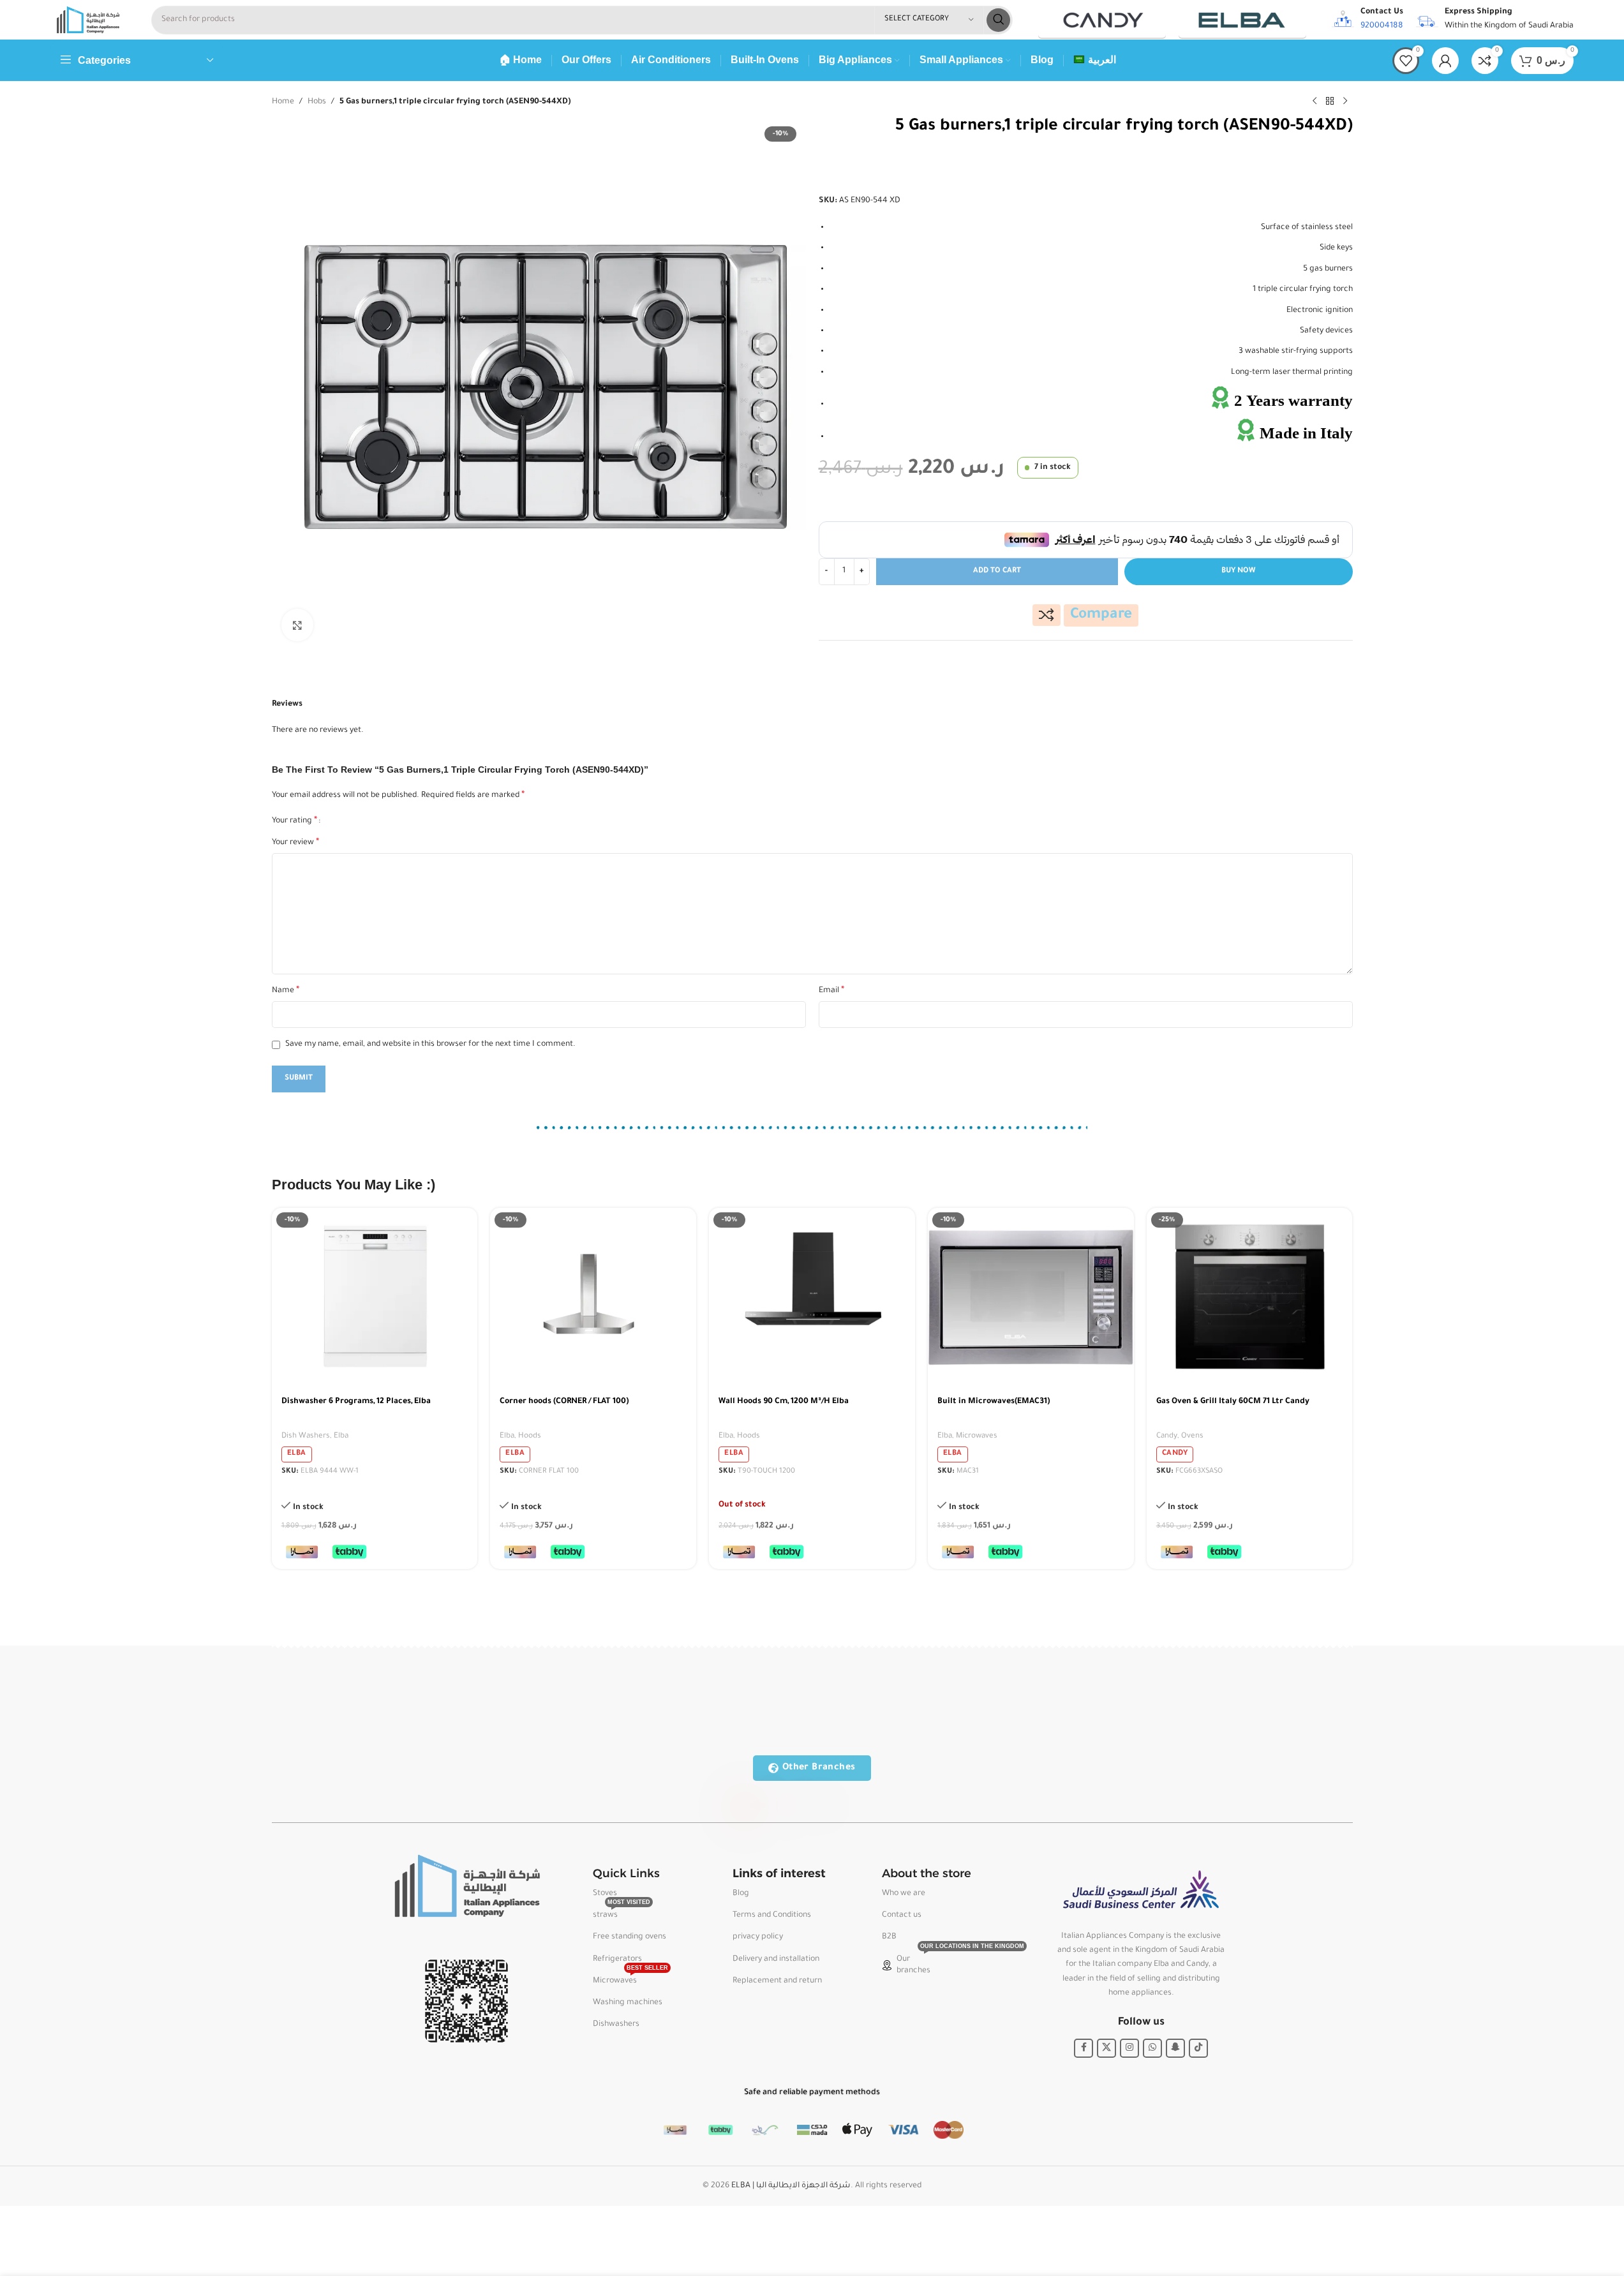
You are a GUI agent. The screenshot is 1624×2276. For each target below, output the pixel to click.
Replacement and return (777, 1981)
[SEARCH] (998, 20)
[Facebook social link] (1084, 2048)
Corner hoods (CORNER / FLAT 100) (564, 1402)
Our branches (941, 1962)
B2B (889, 1937)
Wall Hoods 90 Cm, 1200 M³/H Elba (784, 1402)
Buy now (1238, 571)
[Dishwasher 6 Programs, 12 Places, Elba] (375, 1297)
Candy (1167, 1436)
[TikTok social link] (1198, 2048)
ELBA (297, 1454)
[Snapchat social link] (1175, 2048)
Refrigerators (617, 1960)
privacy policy (758, 1937)
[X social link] (1106, 2048)
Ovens (1192, 1436)
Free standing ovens (629, 1937)
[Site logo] (88, 20)
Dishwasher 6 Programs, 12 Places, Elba (356, 1402)
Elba (341, 1436)
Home (283, 102)
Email (831, 991)
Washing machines (628, 2003)
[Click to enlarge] (297, 625)
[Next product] (1345, 101)
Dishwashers (616, 2025)
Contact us (902, 1915)
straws (622, 1912)
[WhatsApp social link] (1152, 2048)
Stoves (605, 1894)
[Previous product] (1315, 101)
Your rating (294, 821)
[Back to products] (1330, 101)
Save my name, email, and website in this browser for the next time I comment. (430, 1045)
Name (286, 991)
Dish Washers (306, 1436)
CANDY (1175, 1454)
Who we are (904, 1894)
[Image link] (466, 1887)
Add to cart (997, 571)
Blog (741, 1894)
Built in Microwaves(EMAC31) (994, 1402)
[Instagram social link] (1129, 2048)
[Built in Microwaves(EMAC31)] (1031, 1297)
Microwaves (977, 1436)
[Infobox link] (1367, 20)
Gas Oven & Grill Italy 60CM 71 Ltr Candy (1233, 1402)
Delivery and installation (776, 1960)
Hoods (530, 1436)
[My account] (1445, 61)
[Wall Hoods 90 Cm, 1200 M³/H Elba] (812, 1297)
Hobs (317, 102)
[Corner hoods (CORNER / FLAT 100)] (593, 1297)
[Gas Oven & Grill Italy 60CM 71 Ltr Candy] (1250, 1297)
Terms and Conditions (772, 1915)
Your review (295, 843)
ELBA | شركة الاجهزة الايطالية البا (791, 2186)
